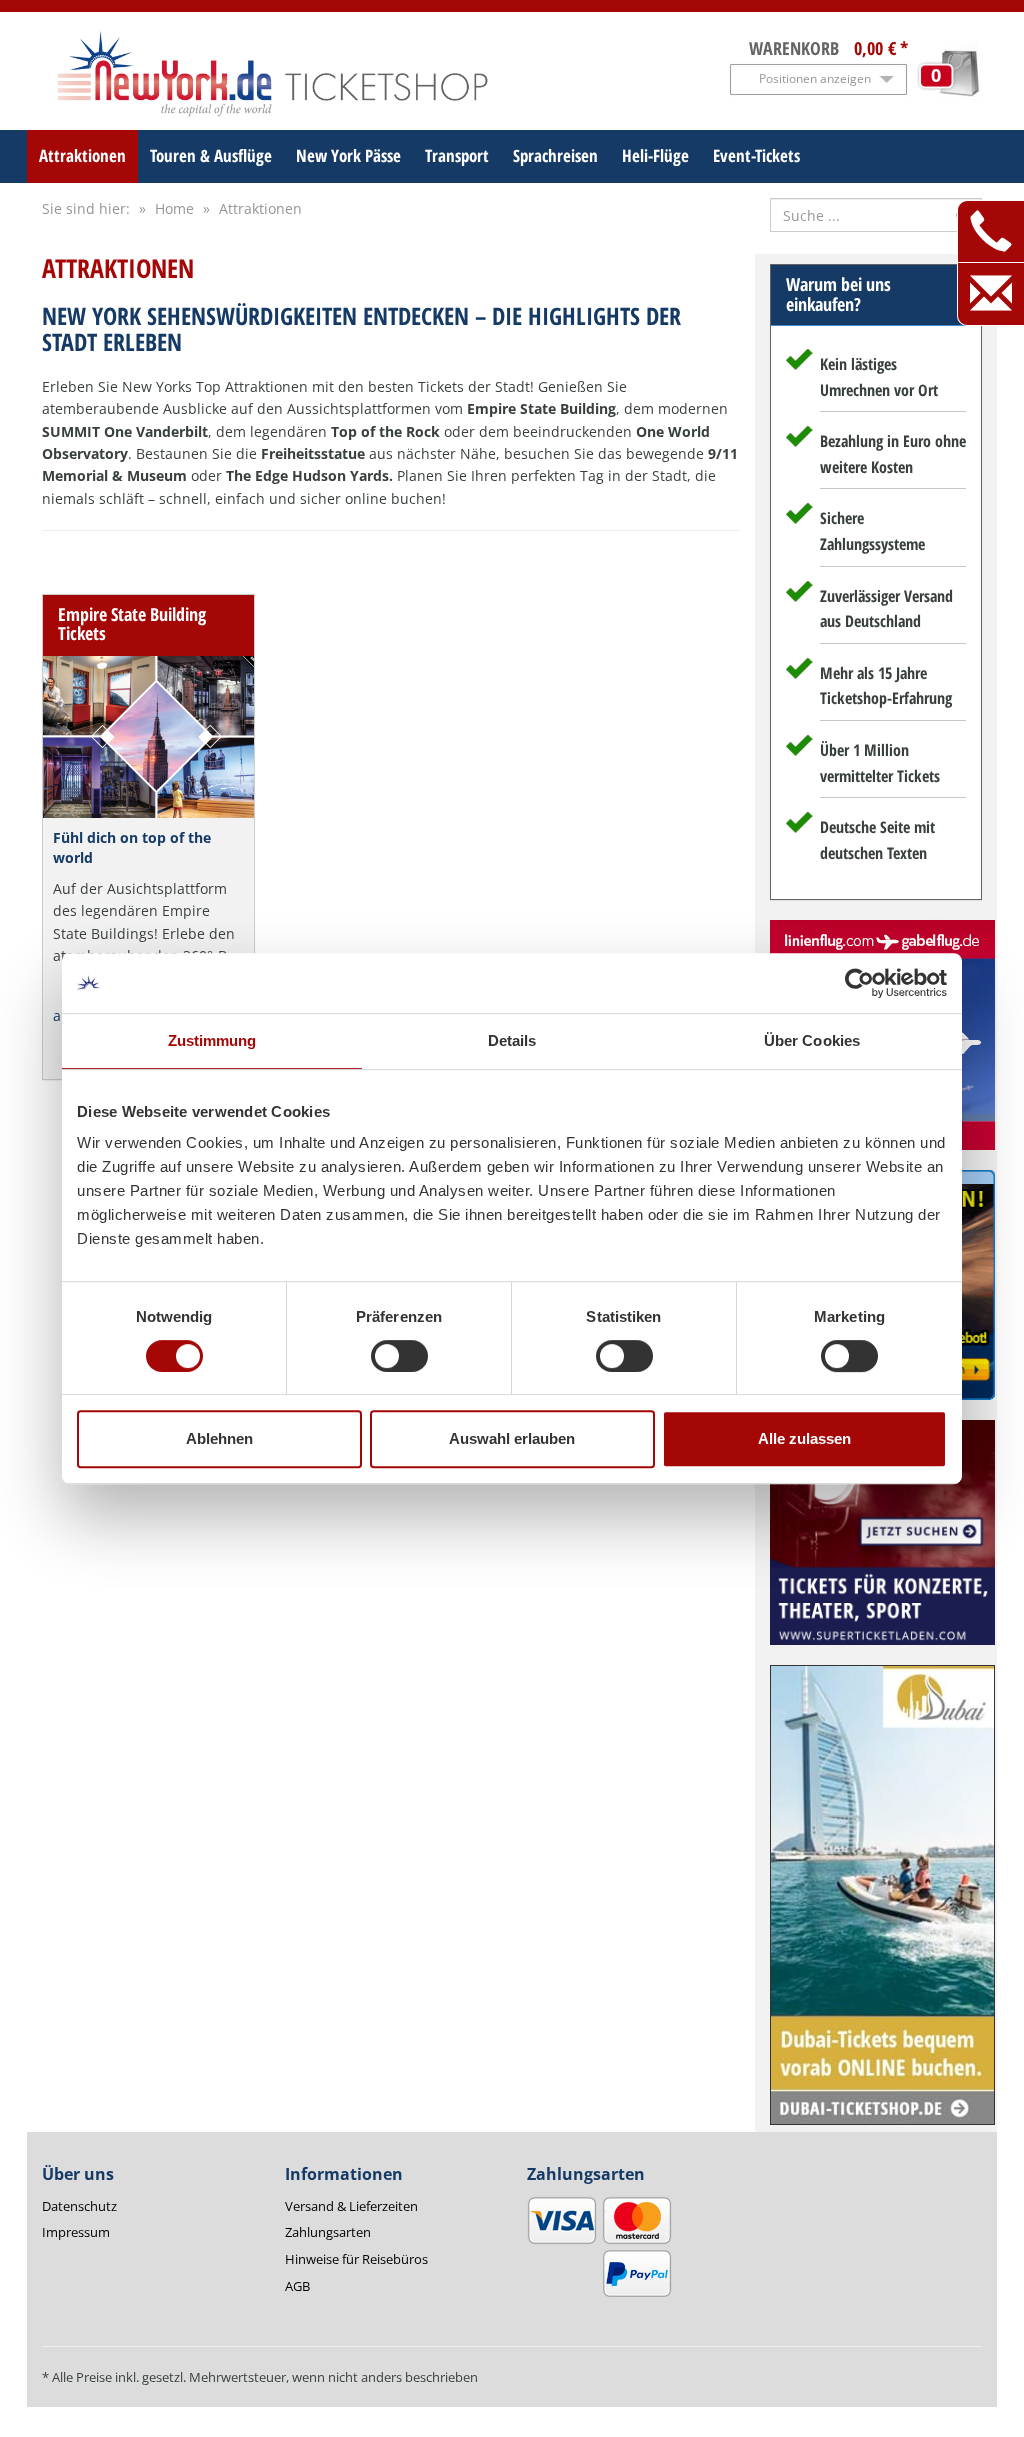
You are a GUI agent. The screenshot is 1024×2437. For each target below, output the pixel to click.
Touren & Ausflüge (211, 155)
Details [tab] (512, 1040)
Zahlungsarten (328, 2232)
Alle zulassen (804, 1438)
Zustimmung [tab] (212, 1040)
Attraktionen (82, 155)
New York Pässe (348, 155)
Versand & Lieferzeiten (351, 2206)
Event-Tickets (756, 155)
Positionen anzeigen (815, 78)
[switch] (399, 1356)
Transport (457, 155)
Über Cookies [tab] (812, 1040)
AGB (297, 2286)
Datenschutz (79, 2206)
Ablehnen (219, 1438)
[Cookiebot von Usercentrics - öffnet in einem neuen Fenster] (859, 983)
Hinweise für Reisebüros (356, 2259)
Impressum (76, 2232)
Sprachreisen (555, 155)
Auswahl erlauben (512, 1438)
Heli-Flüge (655, 155)
